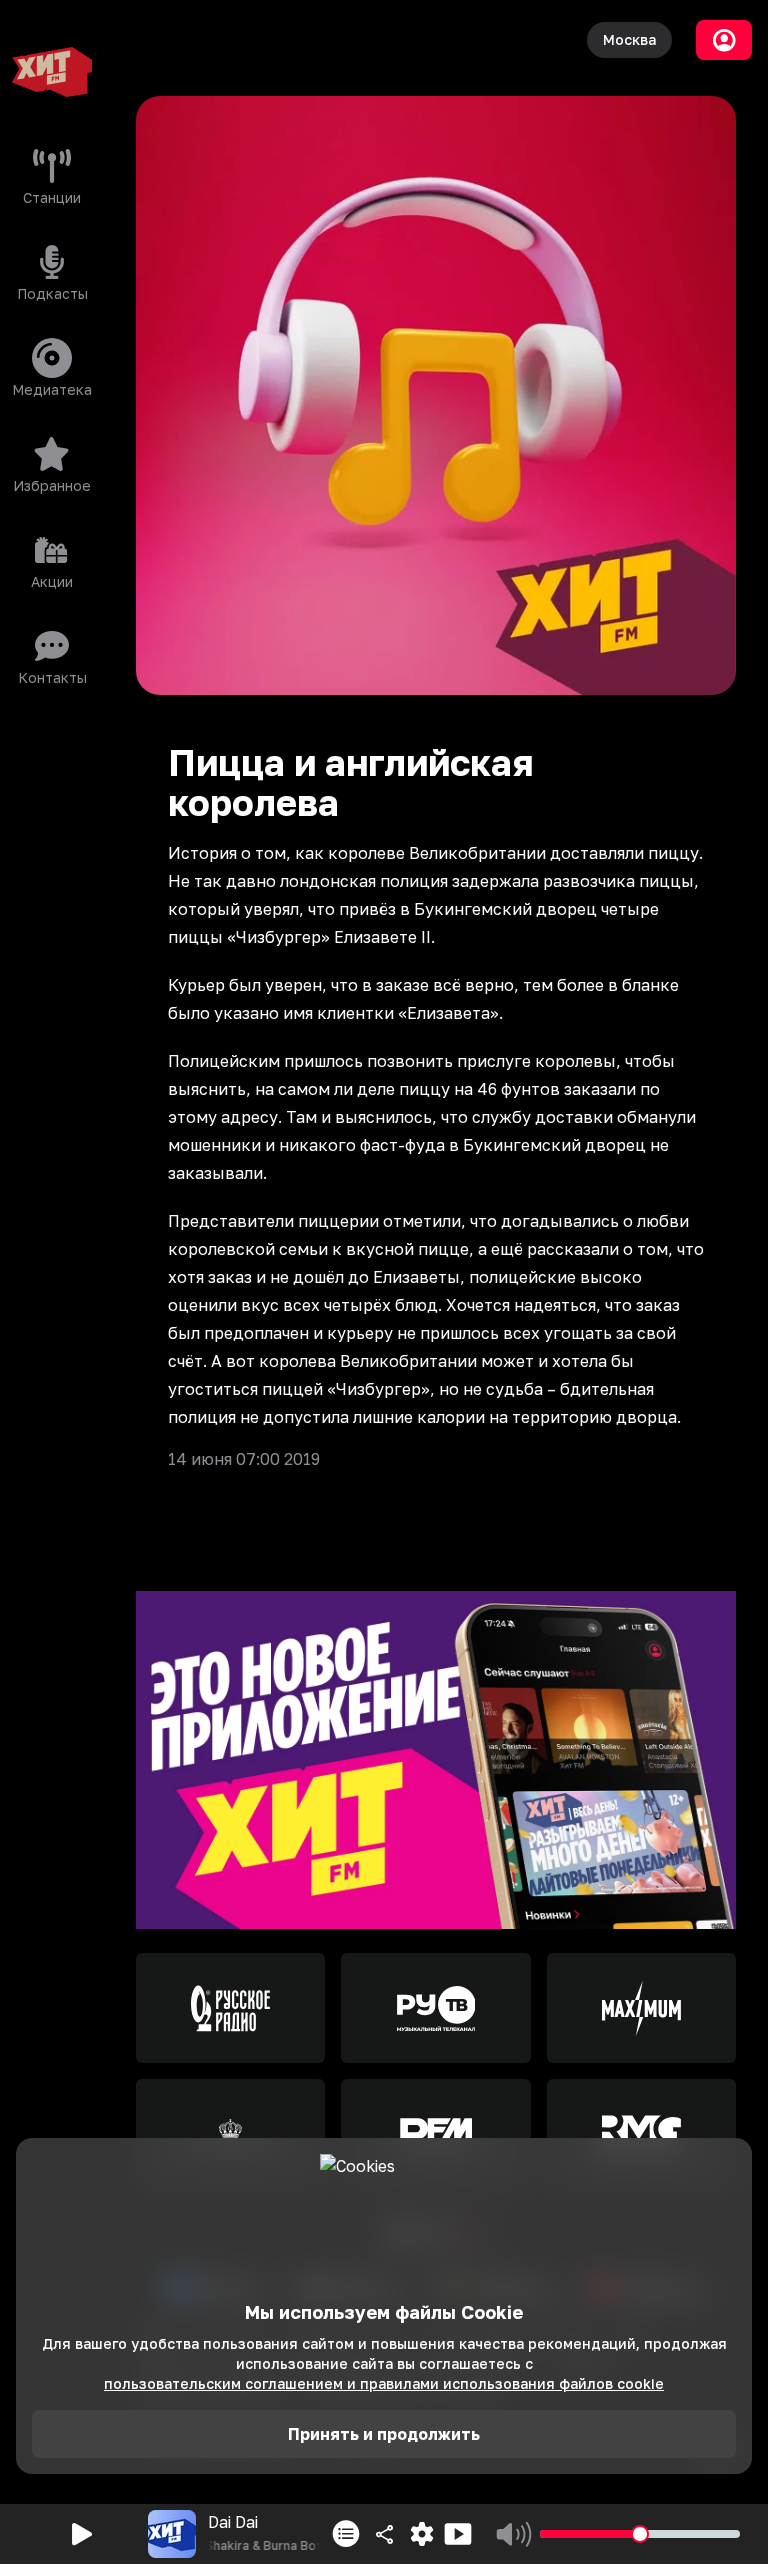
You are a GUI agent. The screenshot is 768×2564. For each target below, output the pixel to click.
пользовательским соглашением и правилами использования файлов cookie (384, 2383)
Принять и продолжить (384, 2434)
